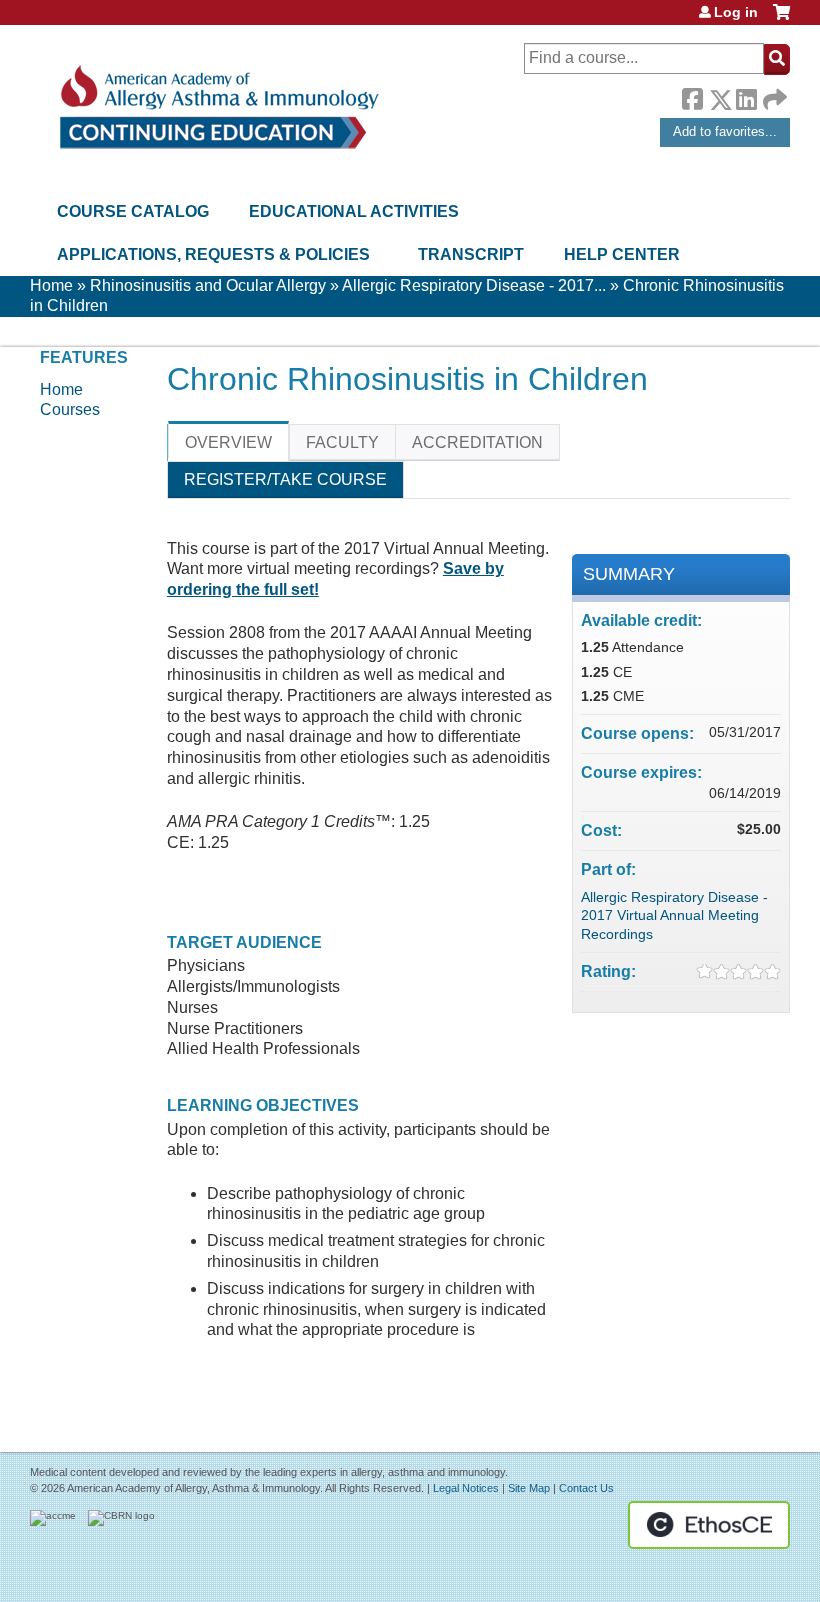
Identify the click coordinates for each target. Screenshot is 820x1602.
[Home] (217, 107)
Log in (736, 12)
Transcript (471, 254)
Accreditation (477, 442)
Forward (773, 94)
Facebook (692, 96)
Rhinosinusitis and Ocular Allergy (208, 285)
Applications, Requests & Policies (213, 254)
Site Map (529, 1488)
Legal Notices (466, 1488)
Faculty (342, 442)
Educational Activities (354, 211)
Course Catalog (133, 211)
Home (51, 285)
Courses (70, 409)
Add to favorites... (725, 131)
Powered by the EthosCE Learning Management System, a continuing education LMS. (709, 1525)
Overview (228, 442)
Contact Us (586, 1488)
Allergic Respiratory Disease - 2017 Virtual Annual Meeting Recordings (674, 915)
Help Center (622, 254)
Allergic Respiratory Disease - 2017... (474, 285)
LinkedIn (746, 96)
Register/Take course (285, 479)
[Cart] (781, 19)
